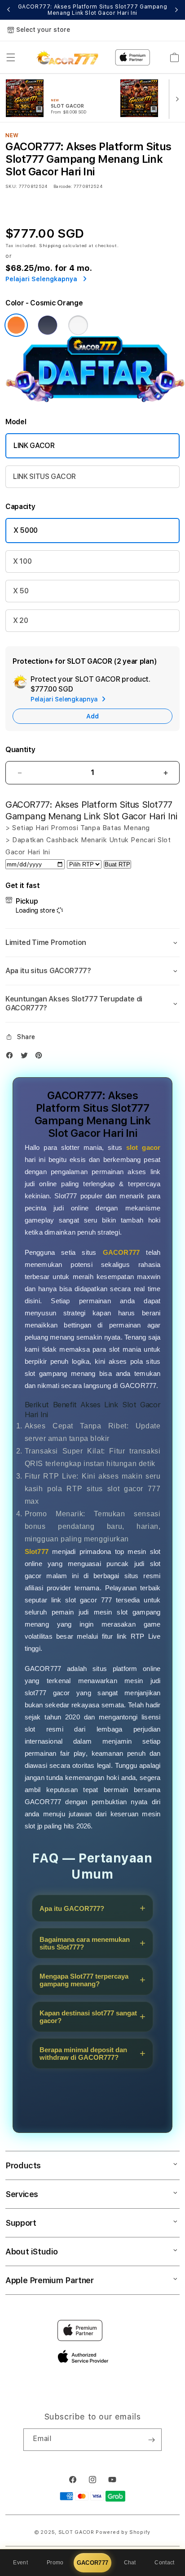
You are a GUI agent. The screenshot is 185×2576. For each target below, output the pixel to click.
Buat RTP (117, 864)
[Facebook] (12, 1057)
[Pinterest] (41, 1057)
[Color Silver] (78, 325)
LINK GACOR (34, 446)
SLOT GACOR (76, 2532)
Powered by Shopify (123, 2532)
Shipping (50, 245)
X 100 (22, 561)
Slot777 (37, 1551)
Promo (55, 2563)
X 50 (21, 591)
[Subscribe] (151, 2440)
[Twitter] (26, 1057)
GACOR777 (92, 2563)
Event (20, 2563)
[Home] (67, 57)
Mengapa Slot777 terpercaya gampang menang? (84, 1980)
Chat (130, 2563)
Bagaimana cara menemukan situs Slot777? (85, 1943)
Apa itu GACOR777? (72, 1908)
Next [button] (176, 10)
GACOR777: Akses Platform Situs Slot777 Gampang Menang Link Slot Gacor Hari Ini (93, 10)
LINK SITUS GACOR (44, 476)
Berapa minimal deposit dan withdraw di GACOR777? (83, 2054)
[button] (11, 57)
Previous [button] (9, 10)
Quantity (20, 750)
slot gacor (143, 1147)
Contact (164, 2563)
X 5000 (26, 530)
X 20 (21, 620)
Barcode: (63, 186)
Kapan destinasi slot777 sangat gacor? (88, 2017)
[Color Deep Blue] (48, 325)
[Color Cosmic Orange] (16, 325)
